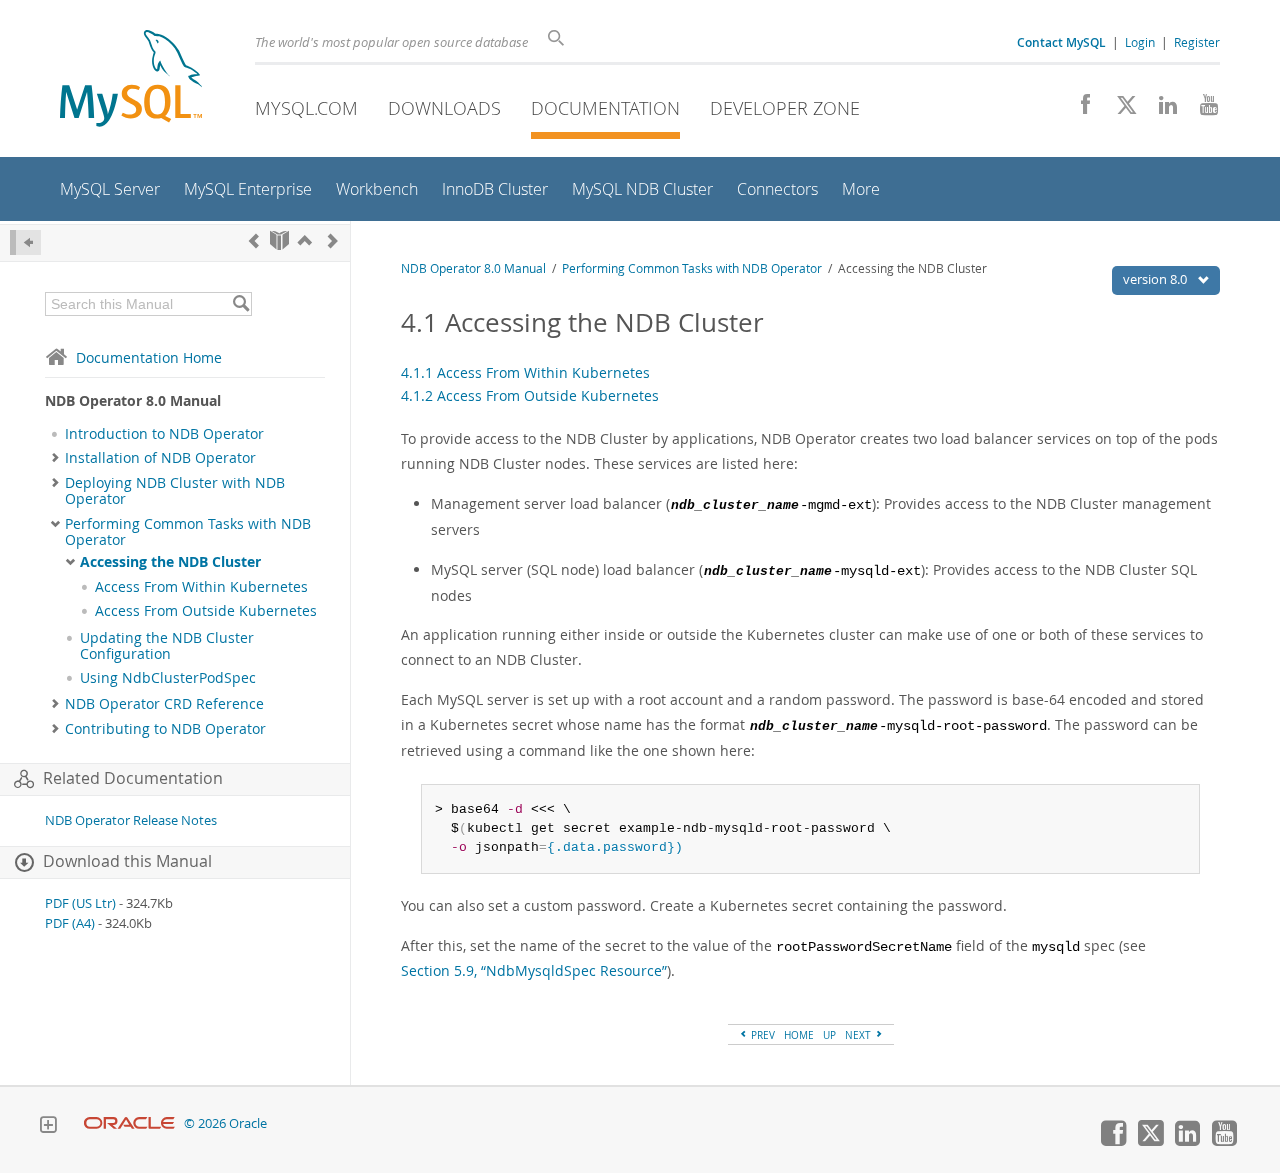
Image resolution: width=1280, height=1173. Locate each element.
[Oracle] (129, 1123)
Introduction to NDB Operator (164, 434)
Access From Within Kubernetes (201, 587)
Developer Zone (785, 108)
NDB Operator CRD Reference (164, 704)
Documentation (605, 108)
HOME (799, 1035)
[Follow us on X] (1119, 110)
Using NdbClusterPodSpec (168, 678)
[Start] (279, 240)
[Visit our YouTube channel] (1201, 110)
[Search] (240, 304)
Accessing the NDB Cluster (170, 562)
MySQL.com (306, 108)
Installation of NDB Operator (160, 458)
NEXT (859, 1035)
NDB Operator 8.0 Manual (473, 268)
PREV (761, 1035)
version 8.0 (1156, 279)
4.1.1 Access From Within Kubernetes (525, 372)
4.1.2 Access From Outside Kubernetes (530, 395)
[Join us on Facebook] (1078, 110)
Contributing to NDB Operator (165, 729)
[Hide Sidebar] (25, 242)
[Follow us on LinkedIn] (1160, 110)
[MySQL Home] (131, 80)
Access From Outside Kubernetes (206, 611)
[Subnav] (55, 458)
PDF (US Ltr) (80, 903)
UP (829, 1035)
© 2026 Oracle (225, 1123)
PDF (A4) (70, 923)
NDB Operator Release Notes (131, 820)
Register (1197, 42)
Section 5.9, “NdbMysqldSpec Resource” (534, 970)
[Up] (305, 240)
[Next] (333, 240)
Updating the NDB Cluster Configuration (167, 646)
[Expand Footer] (48, 1127)
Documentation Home (149, 357)
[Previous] (254, 240)
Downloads (444, 108)
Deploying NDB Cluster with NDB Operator (175, 491)
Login (1140, 42)
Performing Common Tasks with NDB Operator (188, 532)
